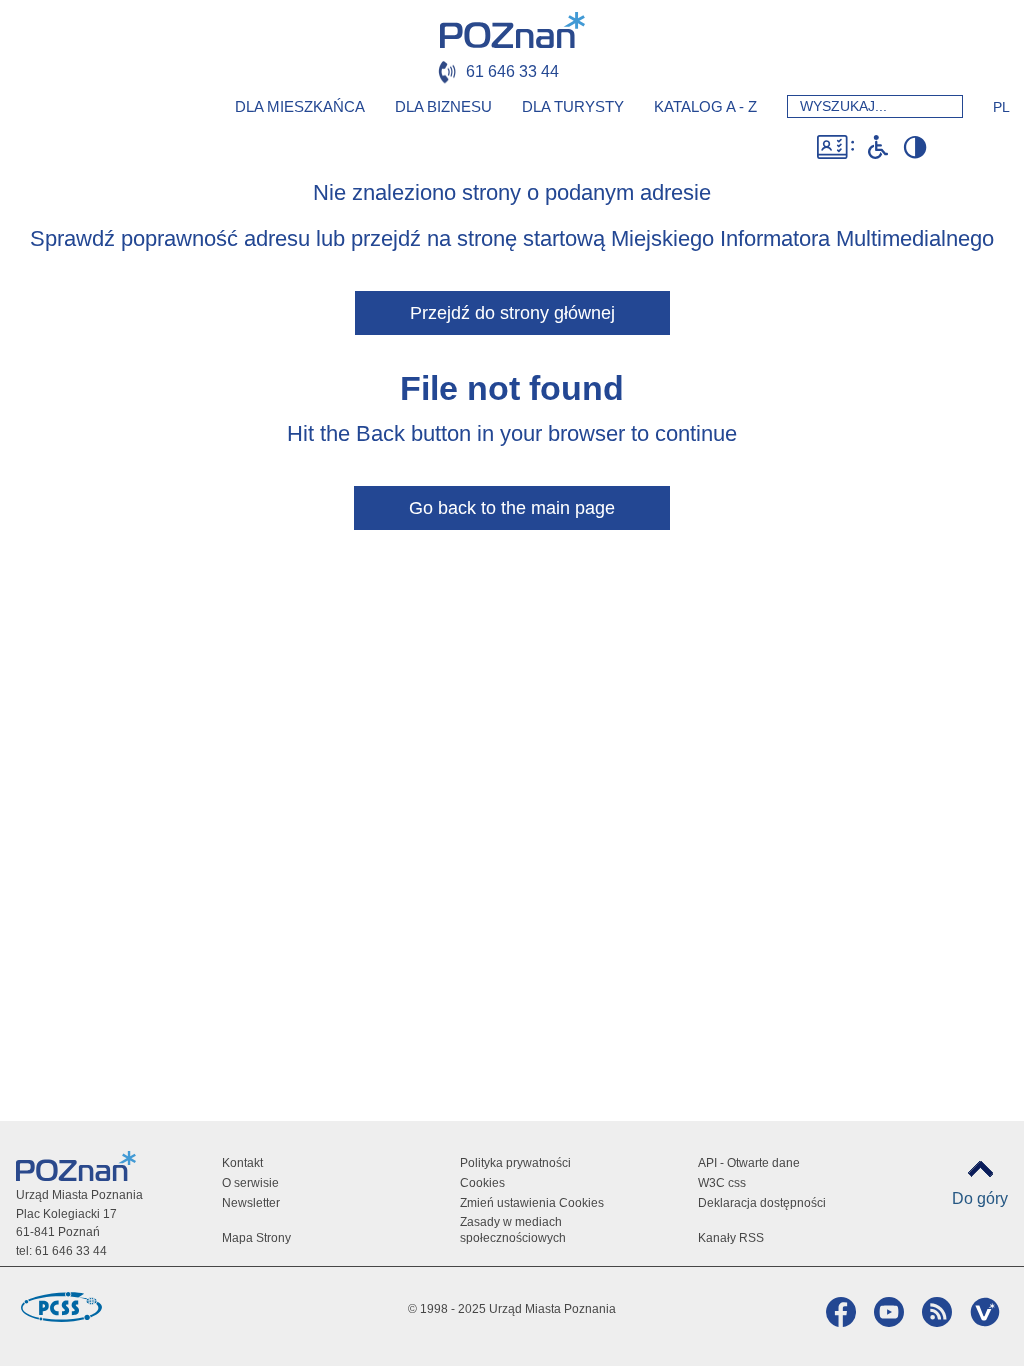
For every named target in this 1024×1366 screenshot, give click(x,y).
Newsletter (251, 1203)
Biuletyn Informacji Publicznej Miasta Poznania (976, 147)
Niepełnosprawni (878, 147)
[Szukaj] (942, 106)
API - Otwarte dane (749, 1163)
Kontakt (242, 1163)
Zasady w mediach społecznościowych (513, 1230)
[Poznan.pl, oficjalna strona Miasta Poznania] (512, 30)
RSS (934, 1312)
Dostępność (835, 147)
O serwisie (250, 1183)
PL (1001, 107)
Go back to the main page (512, 508)
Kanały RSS (731, 1238)
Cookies (482, 1183)
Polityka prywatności (515, 1163)
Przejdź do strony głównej (512, 313)
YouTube (886, 1312)
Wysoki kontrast (914, 147)
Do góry (980, 1198)
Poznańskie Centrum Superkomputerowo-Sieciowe (61, 1307)
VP (982, 1312)
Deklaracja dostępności (762, 1203)
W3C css (722, 1183)
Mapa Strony (256, 1238)
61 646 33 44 (512, 71)
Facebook (838, 1312)
